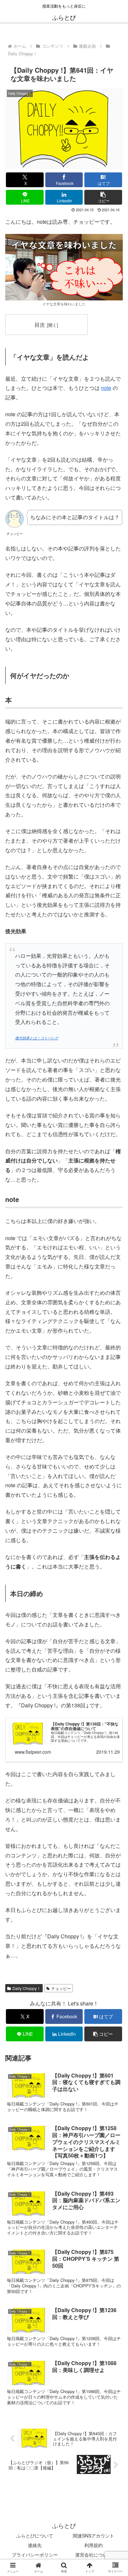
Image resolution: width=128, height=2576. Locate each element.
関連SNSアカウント (94, 2536)
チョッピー (61, 1988)
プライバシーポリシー (35, 2555)
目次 (40, 324)
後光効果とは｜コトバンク (37, 1038)
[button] (103, 197)
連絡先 (35, 2545)
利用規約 (94, 2545)
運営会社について (94, 2555)
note (106, 388)
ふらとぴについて (35, 2536)
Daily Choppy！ (27, 1988)
